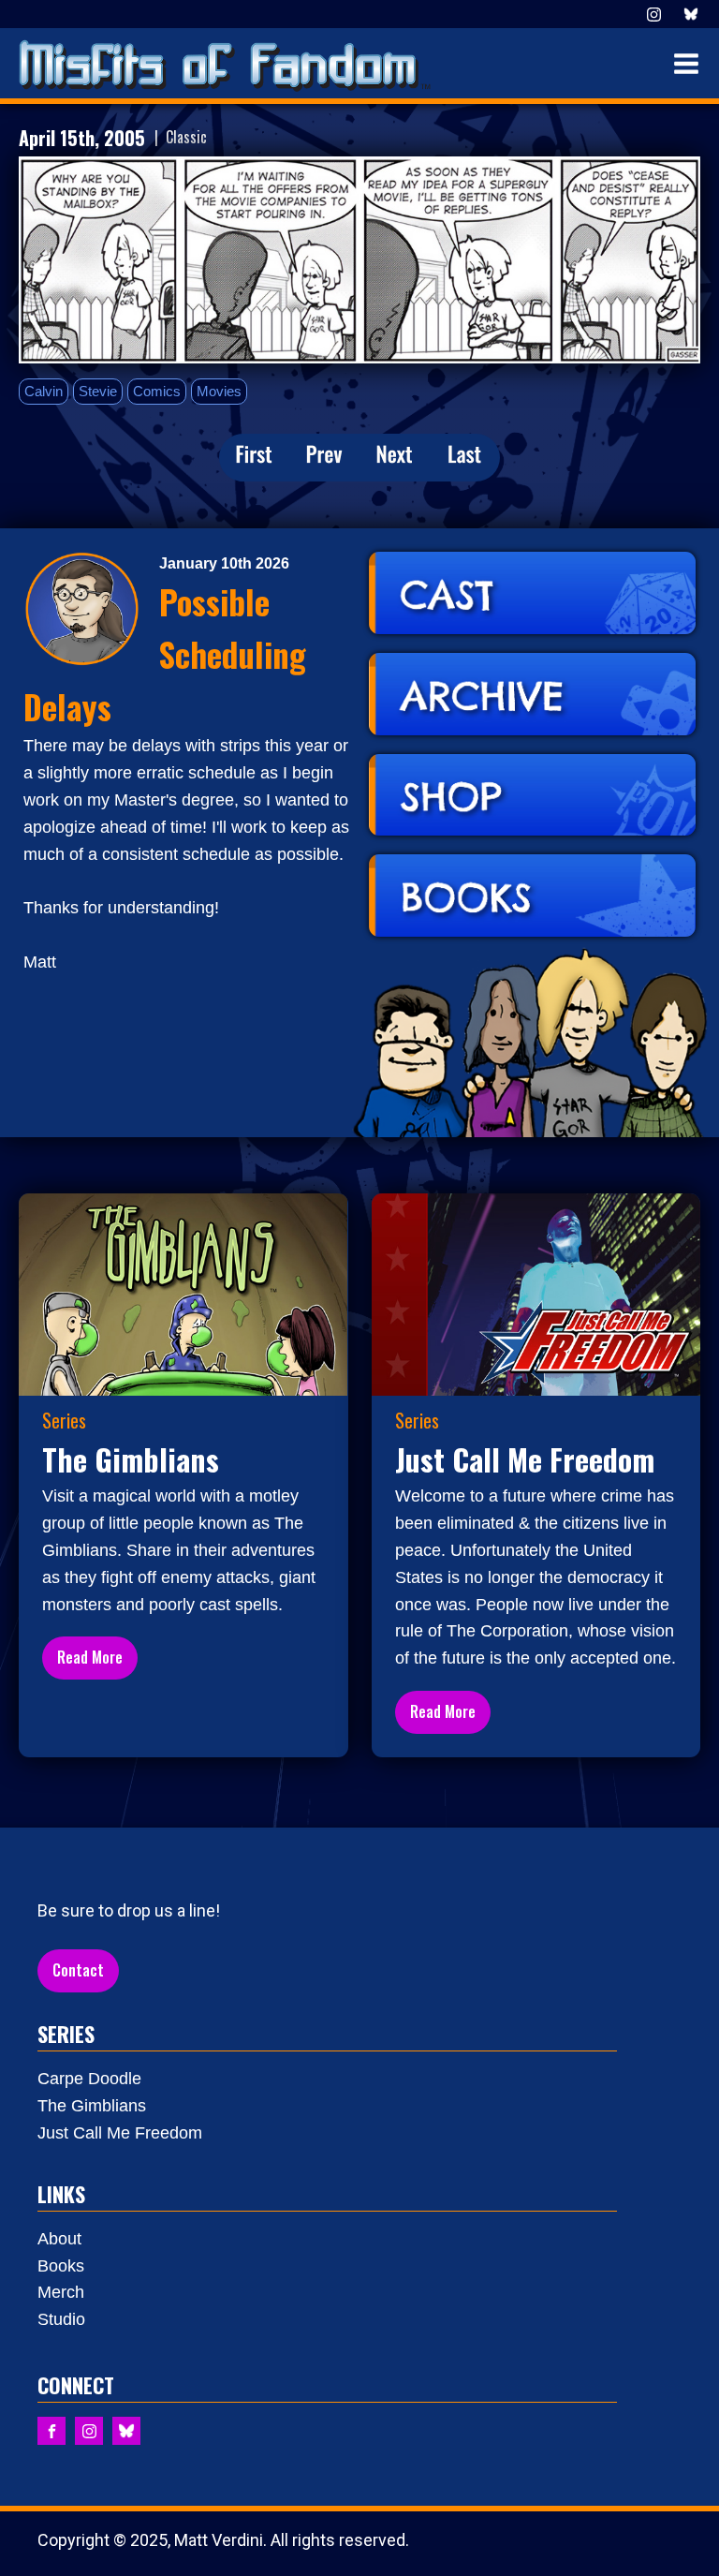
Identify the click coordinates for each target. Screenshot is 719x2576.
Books (61, 2266)
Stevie (98, 391)
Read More (90, 1657)
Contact (78, 1970)
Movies (219, 391)
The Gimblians (92, 2106)
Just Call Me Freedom (120, 2133)
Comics (157, 391)
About (59, 2239)
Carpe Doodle (89, 2079)
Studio (61, 2319)
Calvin (44, 391)
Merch (61, 2292)
